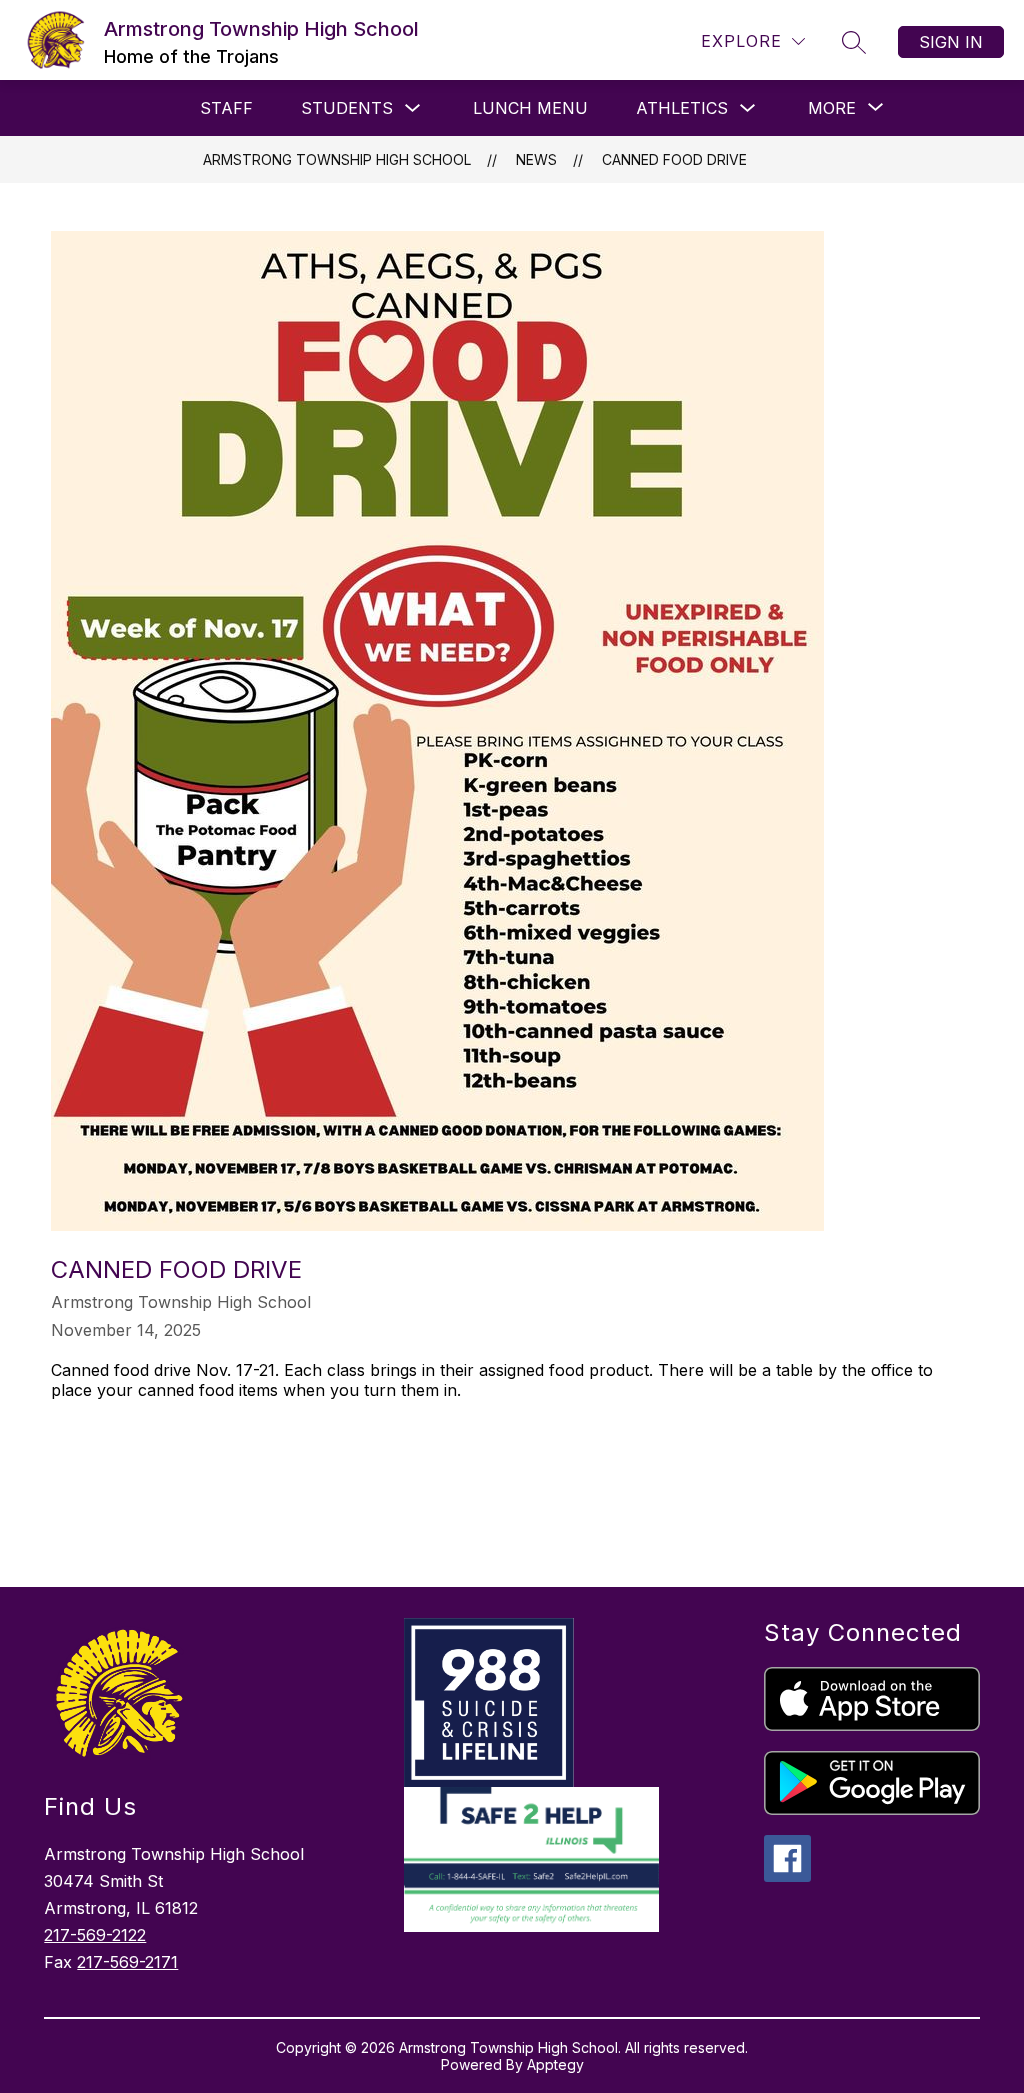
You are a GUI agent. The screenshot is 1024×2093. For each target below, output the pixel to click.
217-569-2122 (95, 1935)
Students (347, 108)
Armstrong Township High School (337, 159)
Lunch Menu (530, 108)
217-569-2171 (127, 1962)
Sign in (951, 42)
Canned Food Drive (674, 159)
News (536, 159)
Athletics (682, 108)
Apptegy (555, 2064)
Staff (226, 108)
